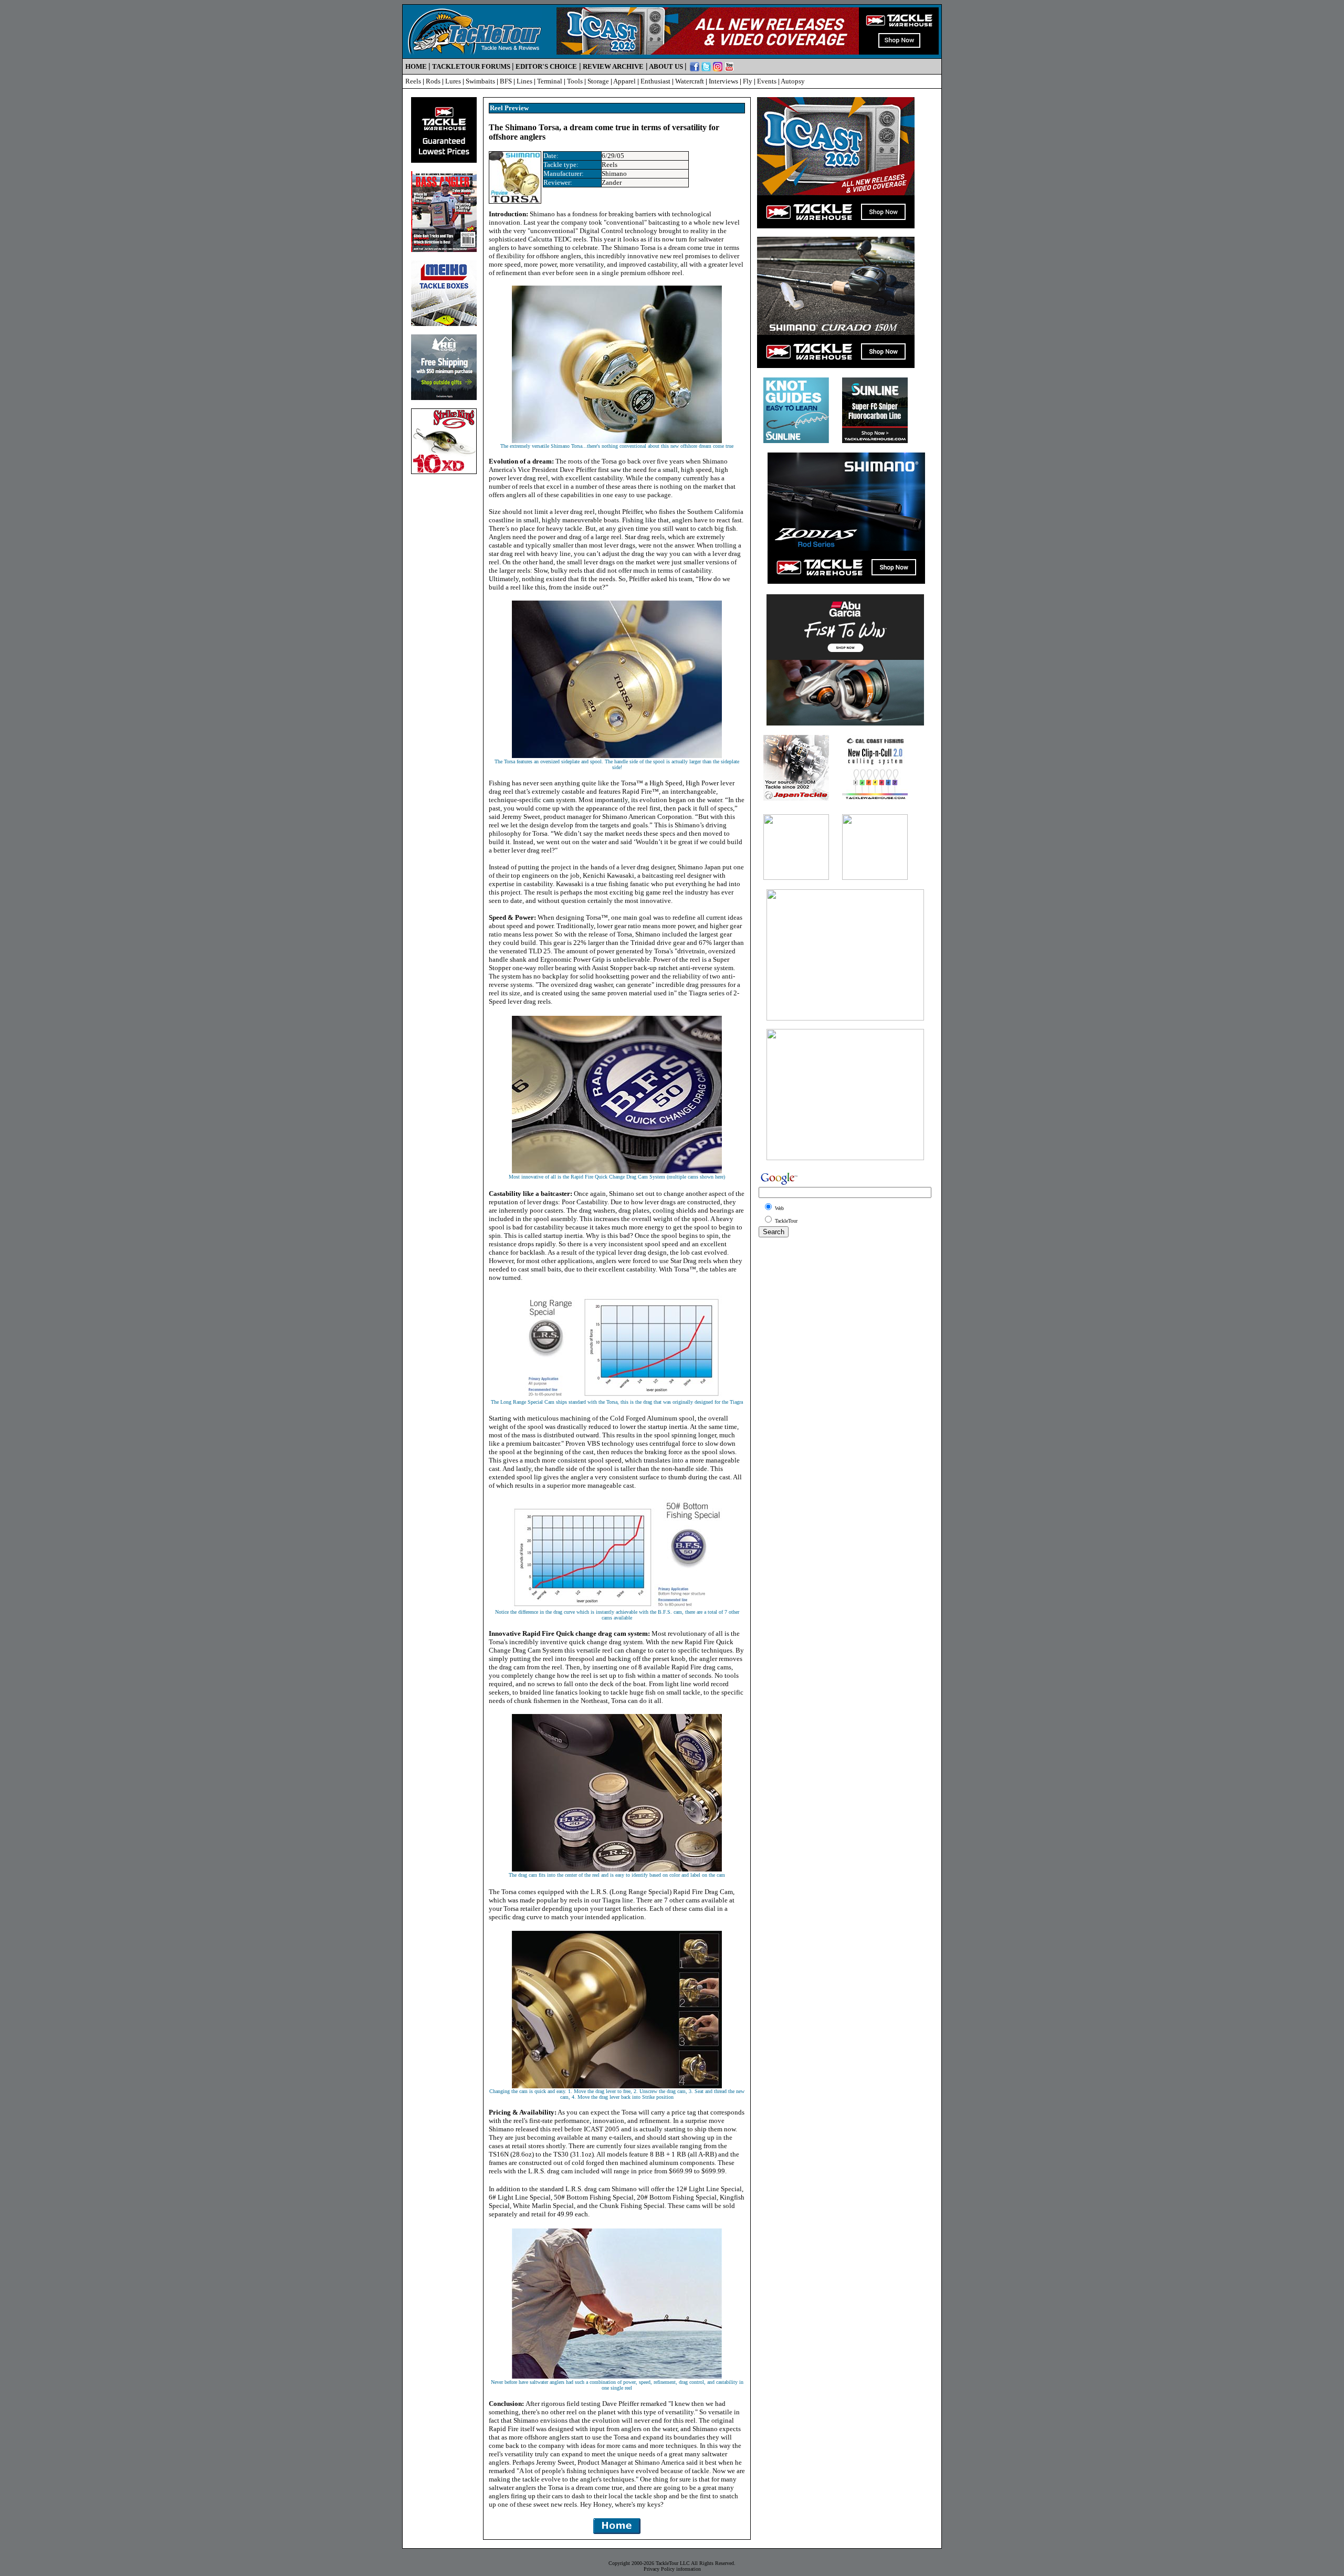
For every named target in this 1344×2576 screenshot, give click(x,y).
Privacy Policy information (672, 2569)
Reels (413, 81)
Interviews (723, 81)
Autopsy (793, 81)
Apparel (624, 81)
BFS (506, 81)
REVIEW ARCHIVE (613, 66)
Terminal (550, 81)
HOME (416, 66)
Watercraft (690, 81)
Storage (598, 81)
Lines (524, 81)
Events (767, 81)
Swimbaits (480, 81)
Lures (453, 81)
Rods (433, 81)
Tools (575, 81)
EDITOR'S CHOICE (546, 66)
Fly (748, 81)
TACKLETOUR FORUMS (471, 66)
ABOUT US (666, 66)
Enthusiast (655, 81)
